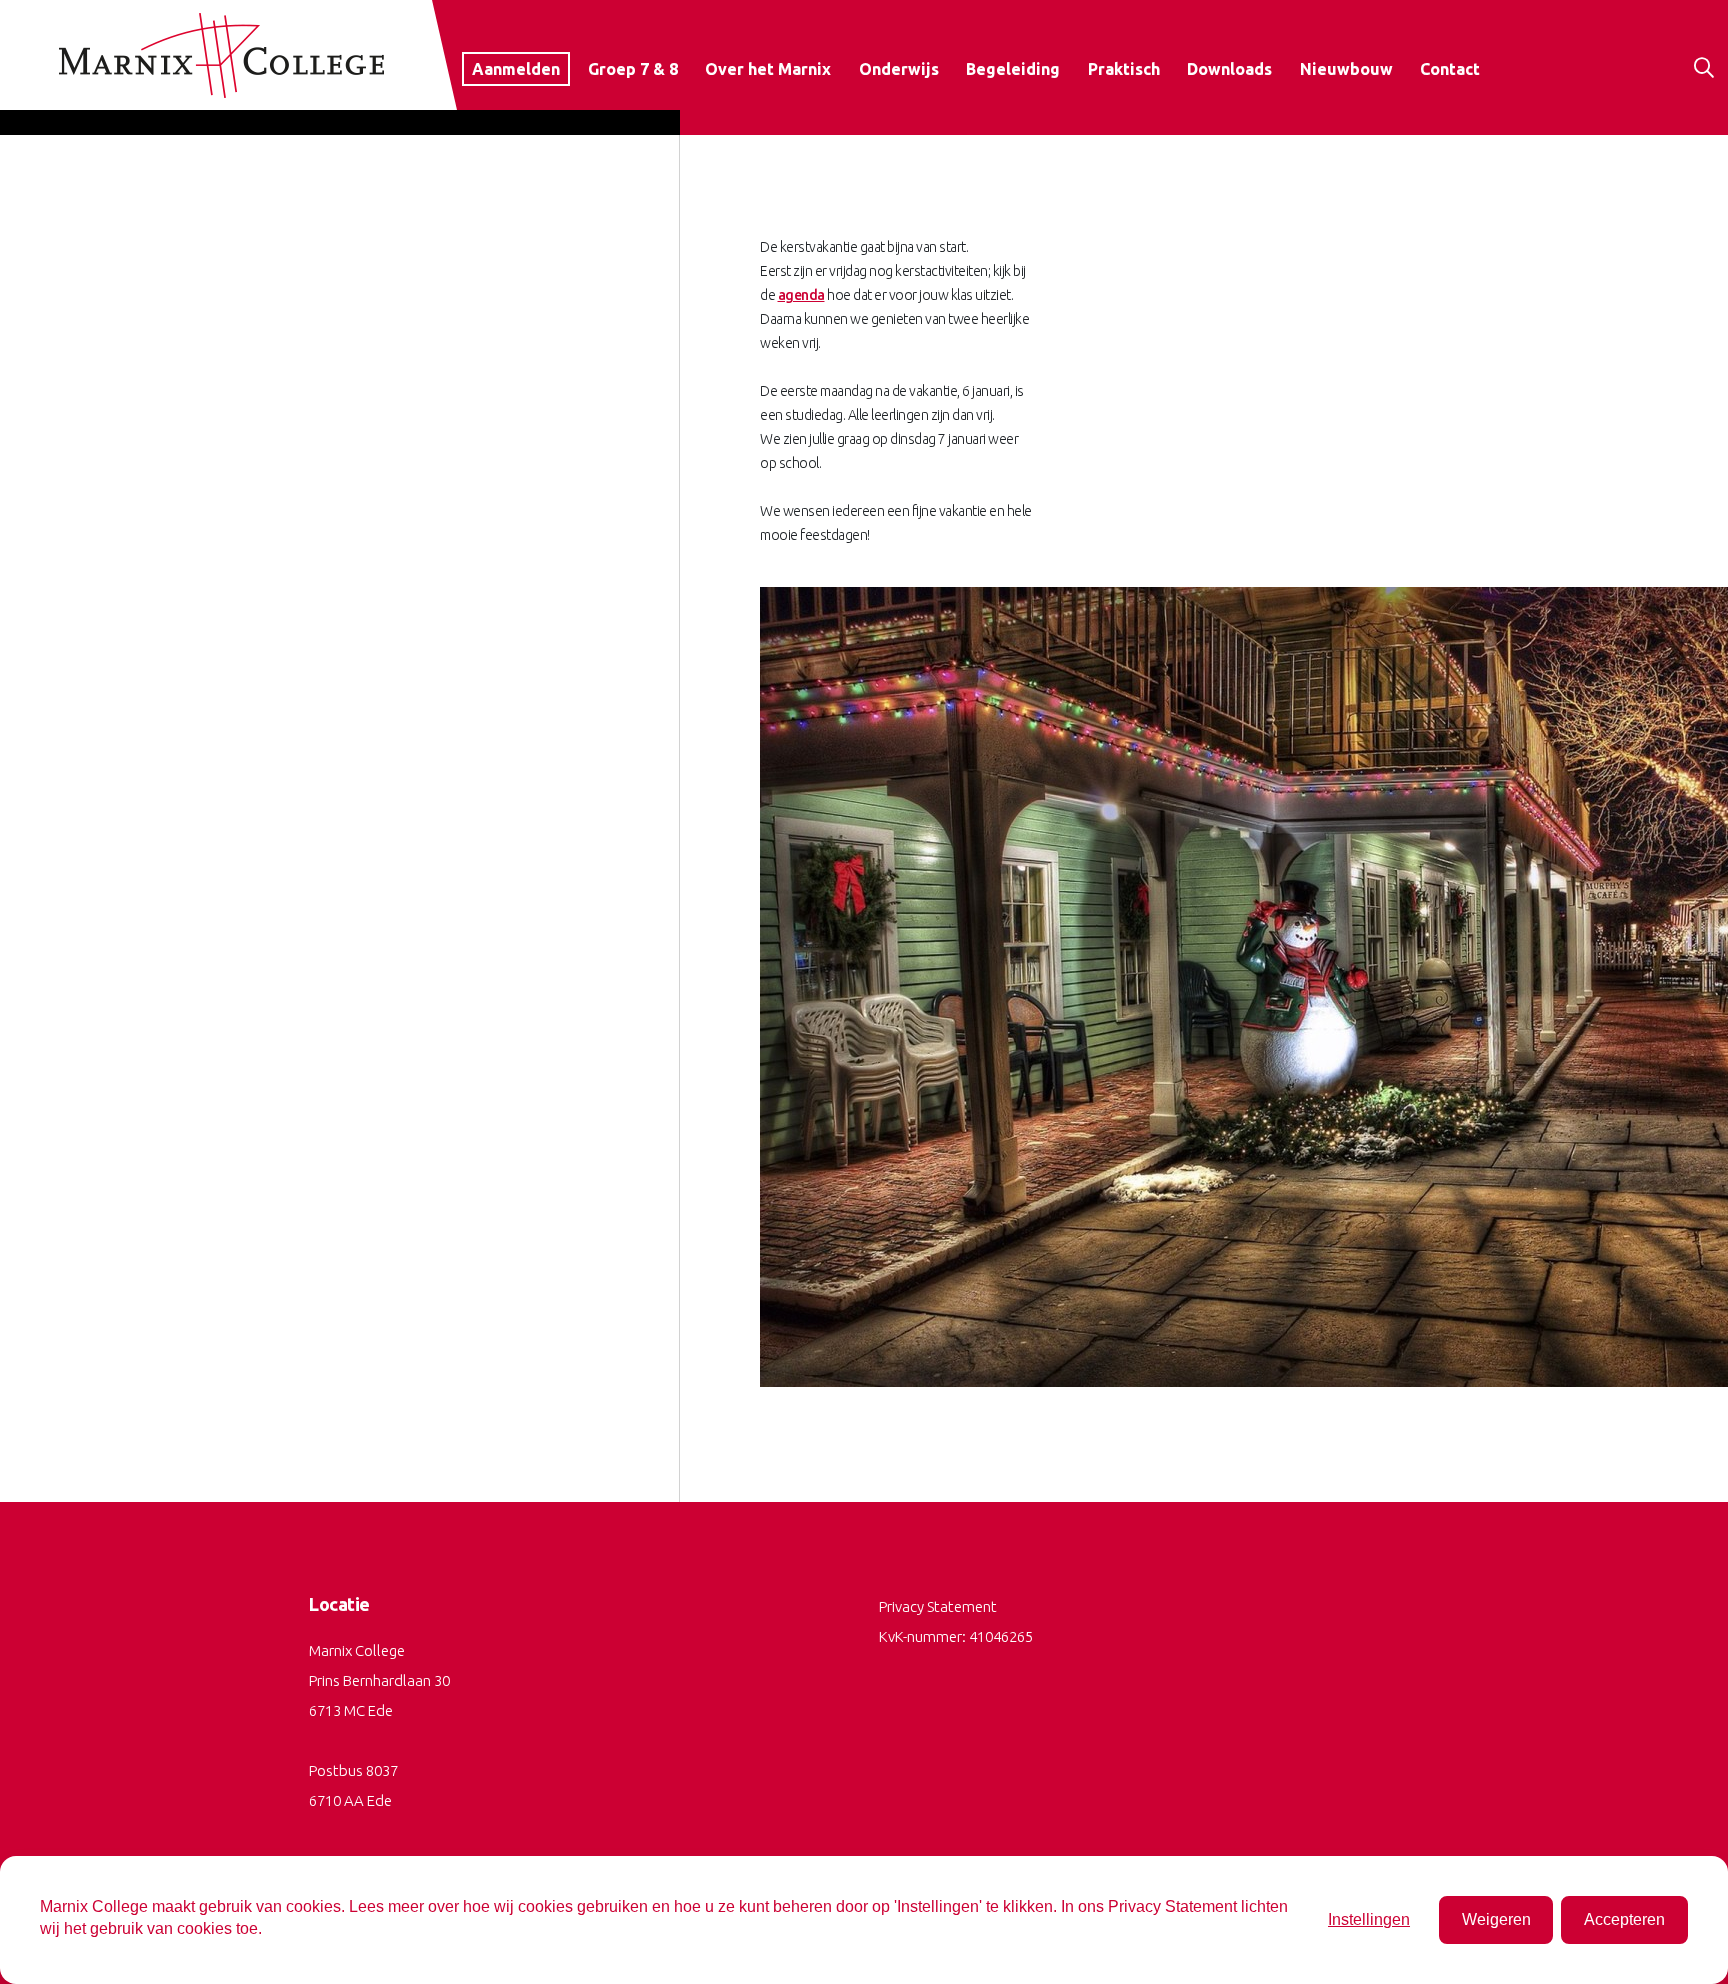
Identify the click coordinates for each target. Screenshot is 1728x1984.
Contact (1450, 69)
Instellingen (1369, 1919)
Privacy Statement (938, 1606)
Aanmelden (516, 69)
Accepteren (1624, 1919)
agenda (801, 295)
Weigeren (1496, 1919)
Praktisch (1124, 69)
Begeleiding (1013, 69)
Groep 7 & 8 (633, 69)
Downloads (1229, 69)
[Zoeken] (1710, 102)
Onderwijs (899, 69)
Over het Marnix (768, 69)
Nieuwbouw (1346, 69)
